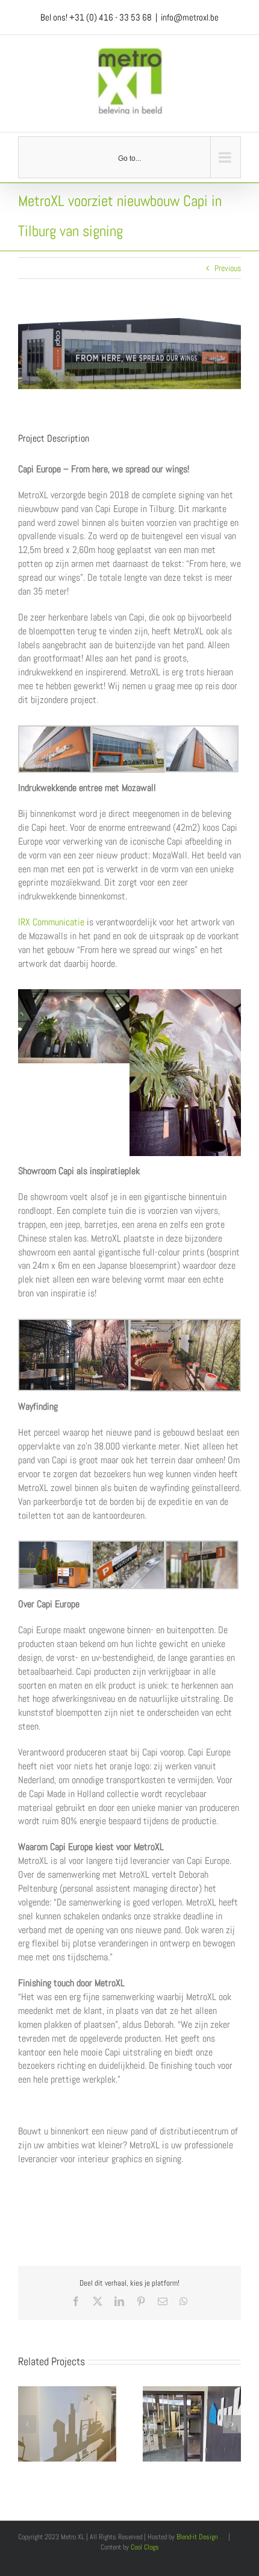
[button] (27, 2424)
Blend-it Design (197, 2537)
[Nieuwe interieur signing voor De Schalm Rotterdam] (67, 2392)
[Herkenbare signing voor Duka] (192, 2392)
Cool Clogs (145, 2547)
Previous (228, 268)
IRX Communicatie (51, 922)
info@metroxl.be (190, 17)
